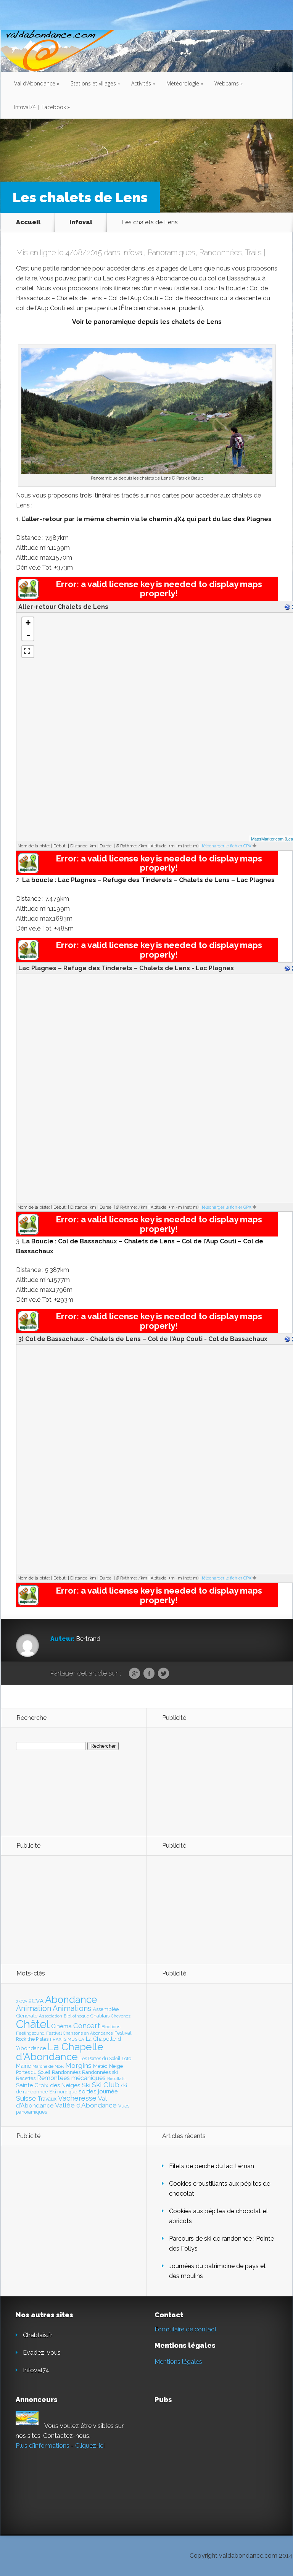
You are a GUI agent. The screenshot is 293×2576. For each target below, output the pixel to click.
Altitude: (159, 846)
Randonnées (221, 253)
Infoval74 (36, 2370)
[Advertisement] (204, 1781)
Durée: (106, 846)
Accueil (28, 222)
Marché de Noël (48, 2066)
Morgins (78, 2065)
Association (51, 2016)
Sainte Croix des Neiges (48, 2085)
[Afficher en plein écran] (28, 652)
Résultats (116, 2079)
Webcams (229, 83)
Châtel (33, 2024)
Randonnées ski (100, 2072)
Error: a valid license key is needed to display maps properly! (159, 589)
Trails (254, 253)
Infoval (81, 222)
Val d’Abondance (37, 83)
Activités (143, 83)
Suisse (26, 2098)
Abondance (71, 2000)
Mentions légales (178, 2362)
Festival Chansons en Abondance (80, 2033)
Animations (72, 2008)
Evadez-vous (42, 2353)
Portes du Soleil (33, 2072)
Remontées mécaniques (71, 2078)
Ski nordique (63, 2092)
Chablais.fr (38, 2335)
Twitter (163, 1674)
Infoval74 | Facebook (42, 107)
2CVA (36, 2001)
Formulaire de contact (186, 2329)
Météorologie (185, 83)
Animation (34, 2008)
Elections (111, 2027)
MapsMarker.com (267, 839)
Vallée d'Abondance (86, 2105)
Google (134, 1674)
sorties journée (98, 2091)
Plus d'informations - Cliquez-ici (60, 2446)
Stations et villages (95, 83)
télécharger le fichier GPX (227, 846)
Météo (100, 2066)
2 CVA (22, 2002)
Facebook (149, 1674)
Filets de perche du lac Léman (212, 2166)
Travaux (47, 2099)
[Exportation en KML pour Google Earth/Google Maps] (288, 608)
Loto (126, 2058)
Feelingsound (30, 2033)
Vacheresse (77, 2098)
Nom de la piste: (34, 846)
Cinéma (61, 2026)
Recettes (26, 2078)
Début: (60, 846)
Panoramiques (171, 253)
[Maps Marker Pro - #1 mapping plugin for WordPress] (28, 597)
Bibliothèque (76, 2016)
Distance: (79, 846)
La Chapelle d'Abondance (60, 2052)
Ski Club (106, 2085)
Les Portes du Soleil (100, 2059)
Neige (116, 2066)
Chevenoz (121, 2016)
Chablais (100, 2016)
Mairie (23, 2066)
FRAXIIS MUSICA (67, 2039)
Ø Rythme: (126, 846)
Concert (87, 2025)
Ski (86, 2085)
